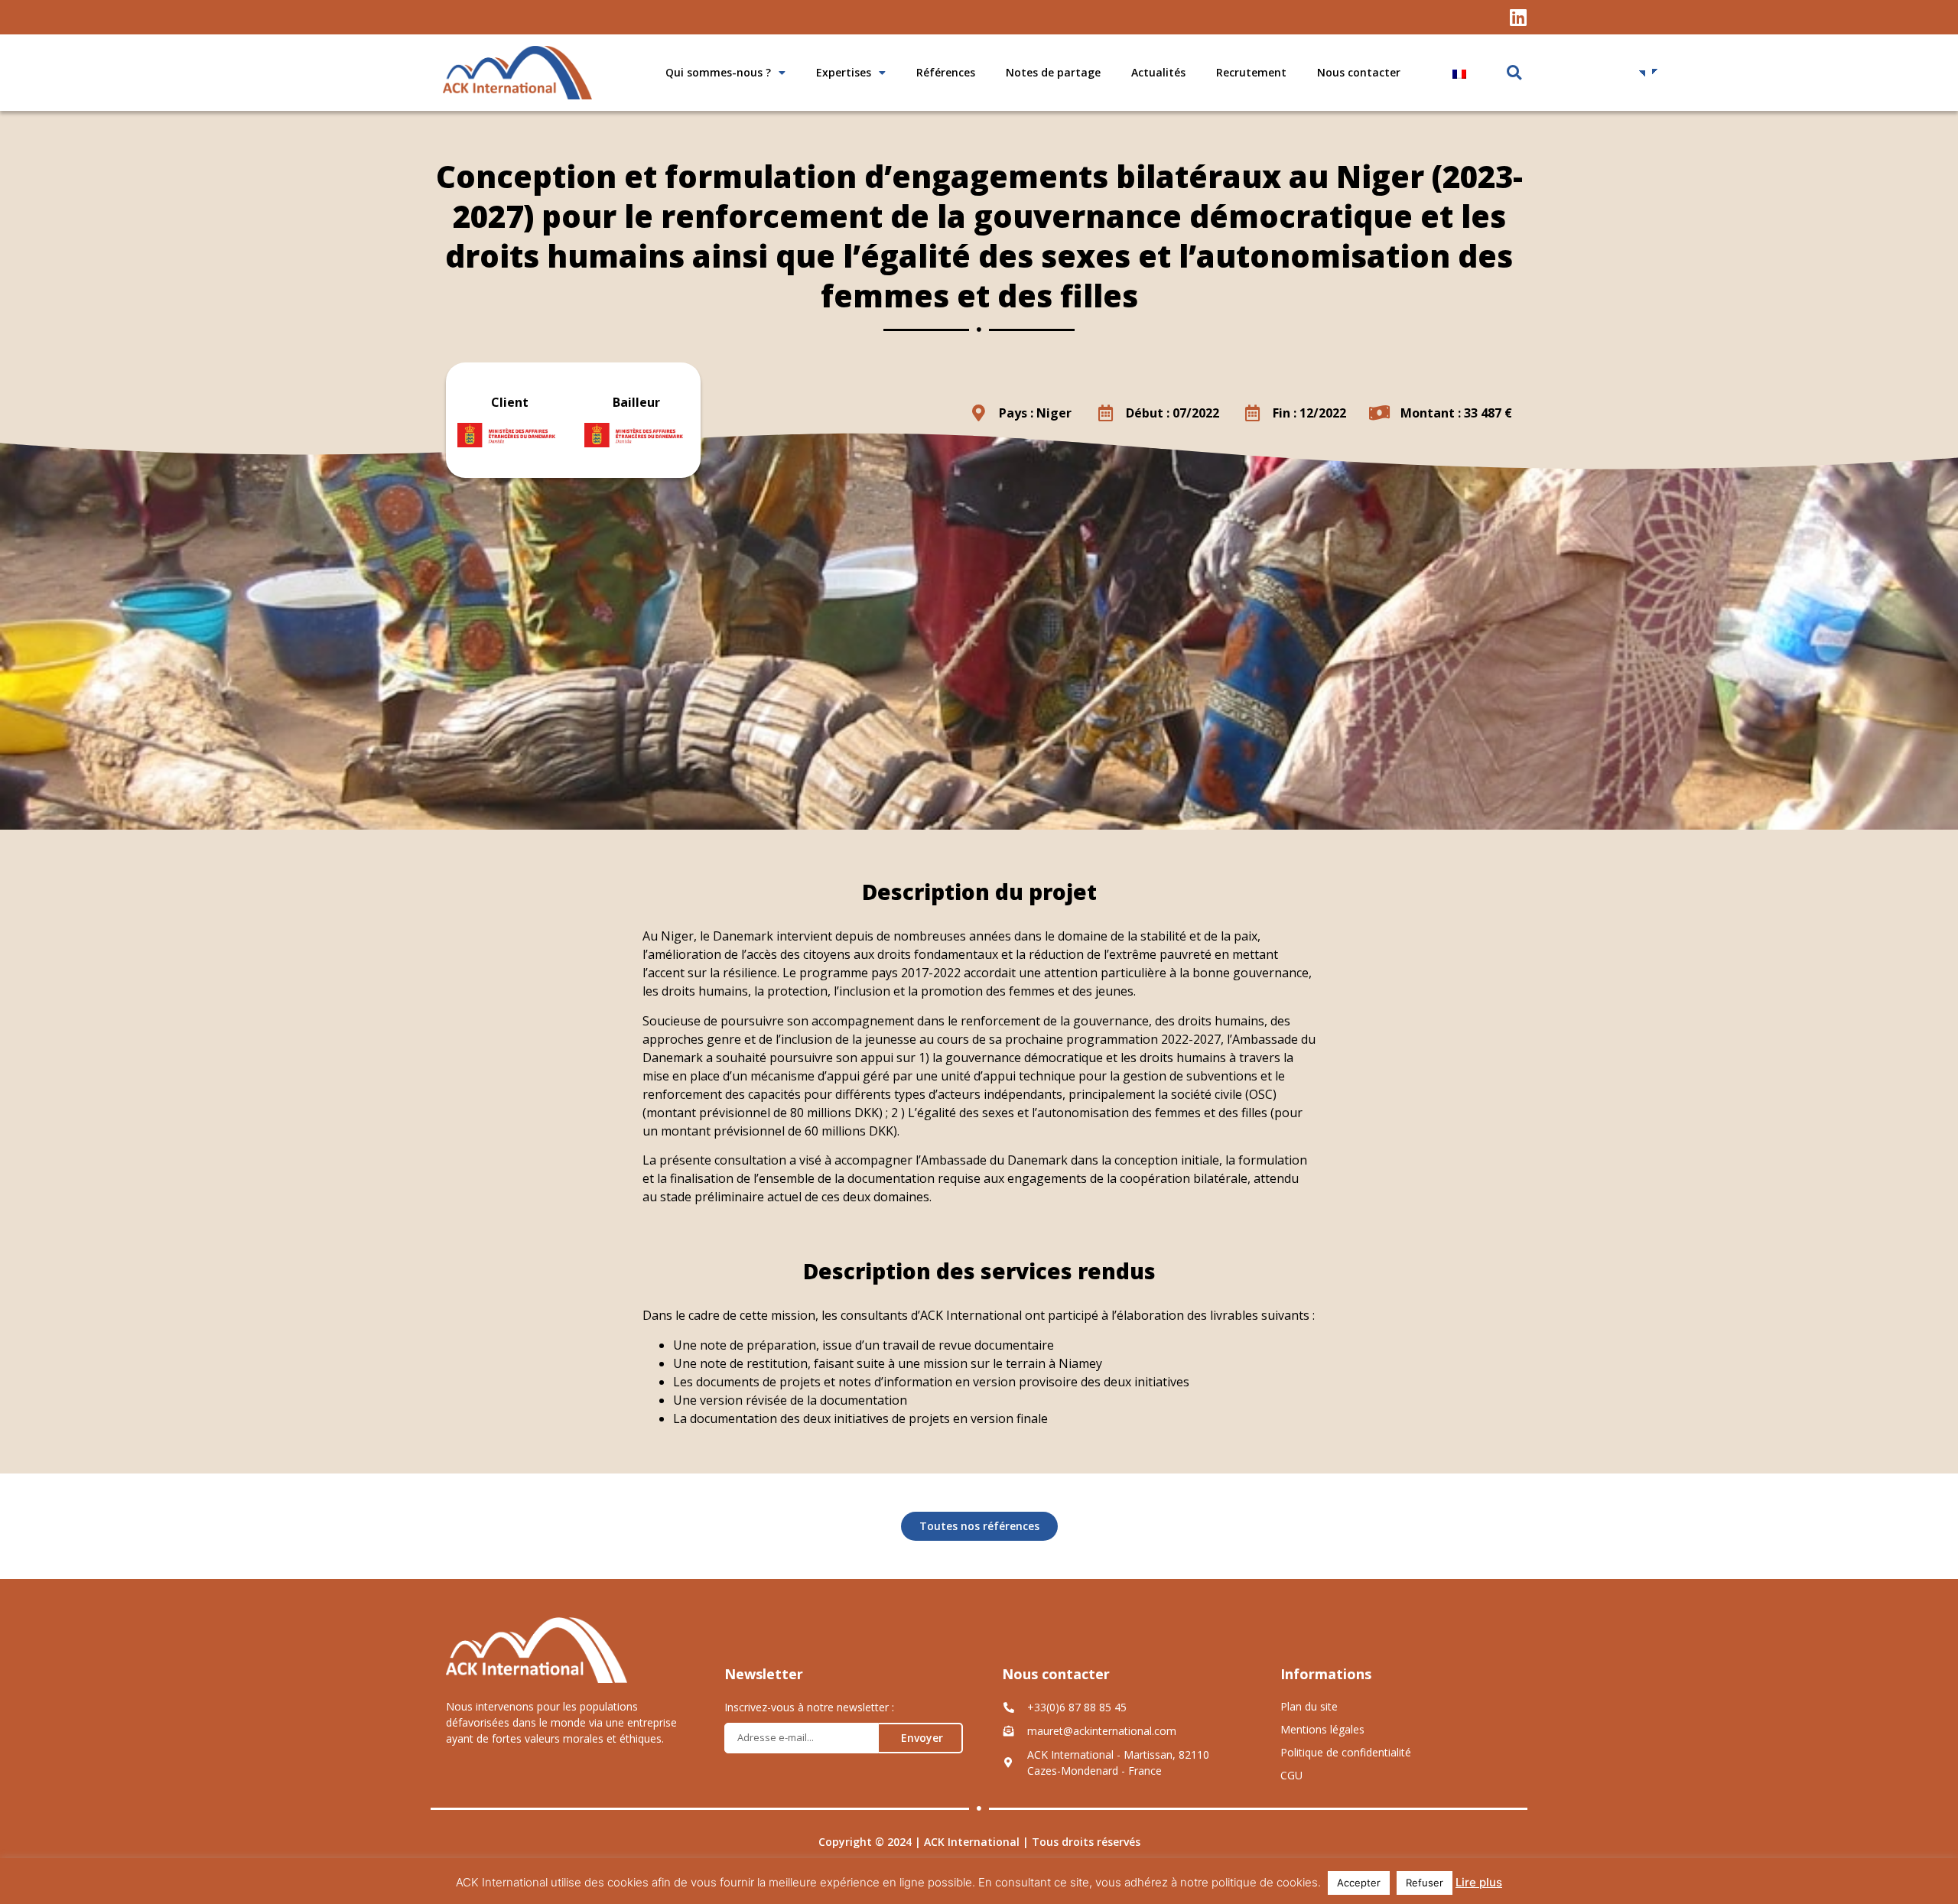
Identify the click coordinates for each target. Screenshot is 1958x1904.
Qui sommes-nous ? (718, 72)
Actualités (1158, 72)
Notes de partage (1053, 72)
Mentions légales (1322, 1729)
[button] (1514, 73)
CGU (1291, 1775)
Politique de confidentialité (1346, 1752)
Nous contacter (1359, 72)
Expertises (844, 72)
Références (946, 72)
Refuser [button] (1425, 1883)
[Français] (1543, 74)
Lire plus (1479, 1882)
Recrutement (1251, 72)
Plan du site (1309, 1706)
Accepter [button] (1359, 1883)
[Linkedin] (1518, 17)
